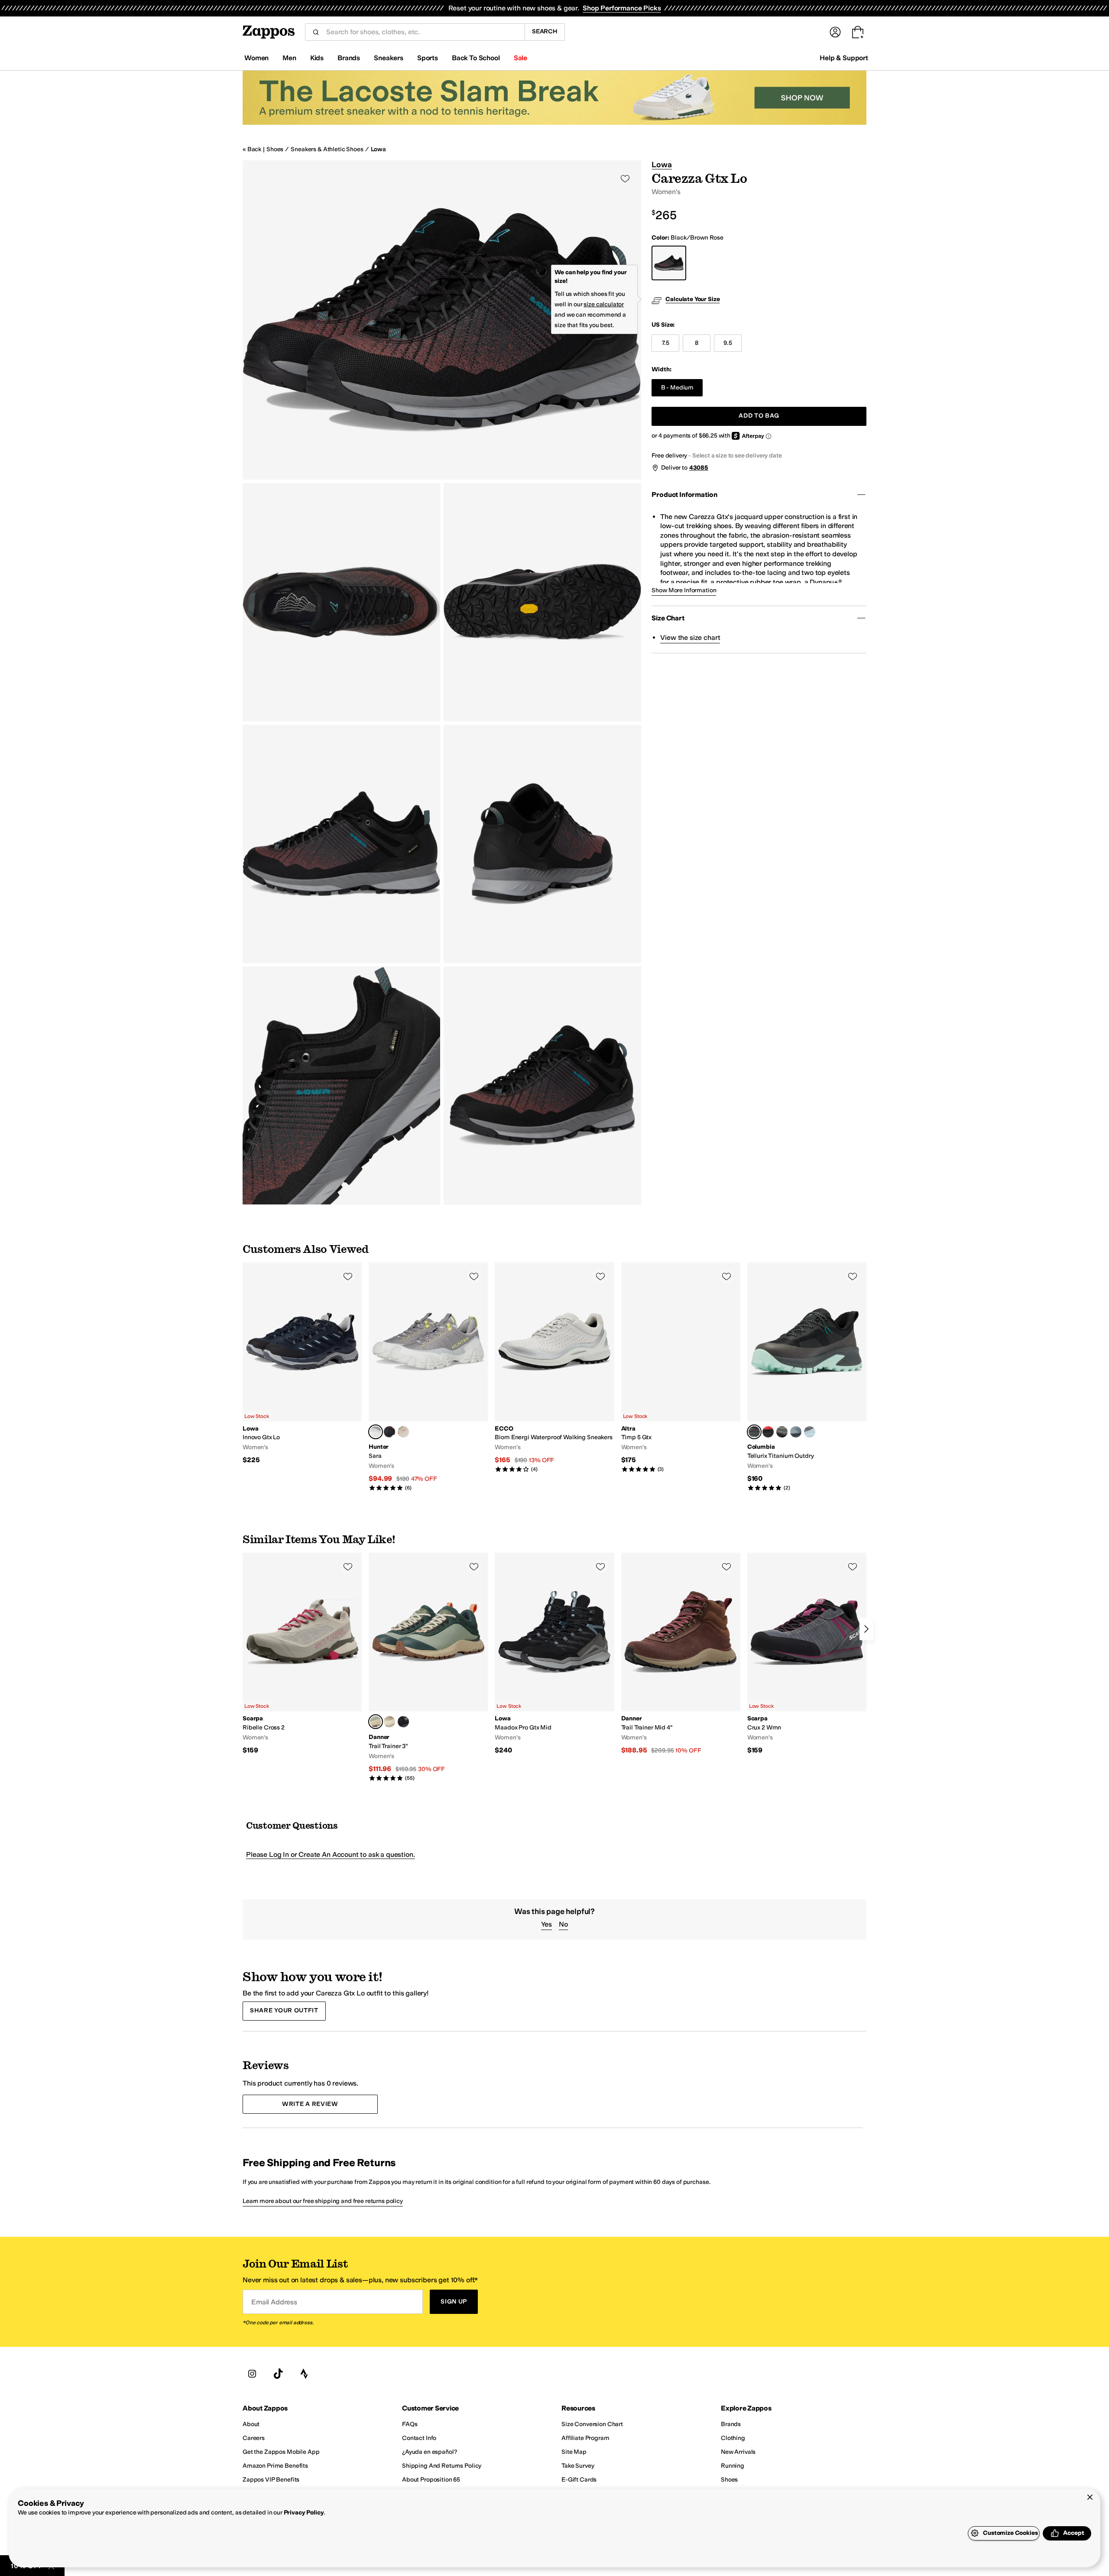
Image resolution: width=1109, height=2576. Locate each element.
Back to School (476, 58)
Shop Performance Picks (622, 8)
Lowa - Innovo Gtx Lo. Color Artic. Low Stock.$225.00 (302, 1364)
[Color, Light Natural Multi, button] (403, 1432)
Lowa (378, 149)
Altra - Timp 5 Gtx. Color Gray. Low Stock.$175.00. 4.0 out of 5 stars (681, 1368)
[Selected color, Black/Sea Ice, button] (754, 1432)
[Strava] (304, 2374)
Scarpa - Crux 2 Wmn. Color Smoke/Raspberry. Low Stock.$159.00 (807, 1654)
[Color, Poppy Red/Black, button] (768, 1432)
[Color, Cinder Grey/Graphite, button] (796, 1432)
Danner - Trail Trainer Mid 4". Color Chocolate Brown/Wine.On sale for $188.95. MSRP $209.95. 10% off (681, 1654)
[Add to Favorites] (348, 1276)
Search (545, 31)
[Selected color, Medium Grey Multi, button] (376, 1432)
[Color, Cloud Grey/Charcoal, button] (782, 1432)
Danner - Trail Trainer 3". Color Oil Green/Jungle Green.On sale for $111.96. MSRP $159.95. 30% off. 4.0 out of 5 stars (428, 1667)
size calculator (604, 304)
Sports (428, 58)
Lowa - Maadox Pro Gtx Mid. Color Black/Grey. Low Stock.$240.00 (554, 1654)
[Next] (866, 1629)
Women (256, 58)
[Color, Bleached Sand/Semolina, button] (389, 1722)
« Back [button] (252, 149)
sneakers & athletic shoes (327, 149)
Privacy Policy (304, 2513)
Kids (317, 58)
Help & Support (844, 58)
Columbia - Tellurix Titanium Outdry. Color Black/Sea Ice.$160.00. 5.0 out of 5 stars (807, 1377)
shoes (275, 149)
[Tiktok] (278, 2374)
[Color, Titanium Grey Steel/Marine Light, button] (810, 1432)
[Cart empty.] (858, 32)
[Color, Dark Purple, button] (389, 1432)
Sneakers (389, 58)
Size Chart (668, 618)
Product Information (684, 495)
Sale (520, 58)
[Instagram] (252, 2374)
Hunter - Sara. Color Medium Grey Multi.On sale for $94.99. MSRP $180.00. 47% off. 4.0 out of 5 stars (428, 1377)
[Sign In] (835, 32)
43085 (699, 468)
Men (289, 58)
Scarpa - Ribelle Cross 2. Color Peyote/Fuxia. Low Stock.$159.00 (302, 1654)
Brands (349, 58)
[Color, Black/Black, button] (403, 1722)
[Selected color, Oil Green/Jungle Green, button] (376, 1722)
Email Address (274, 2302)
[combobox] (422, 32)
